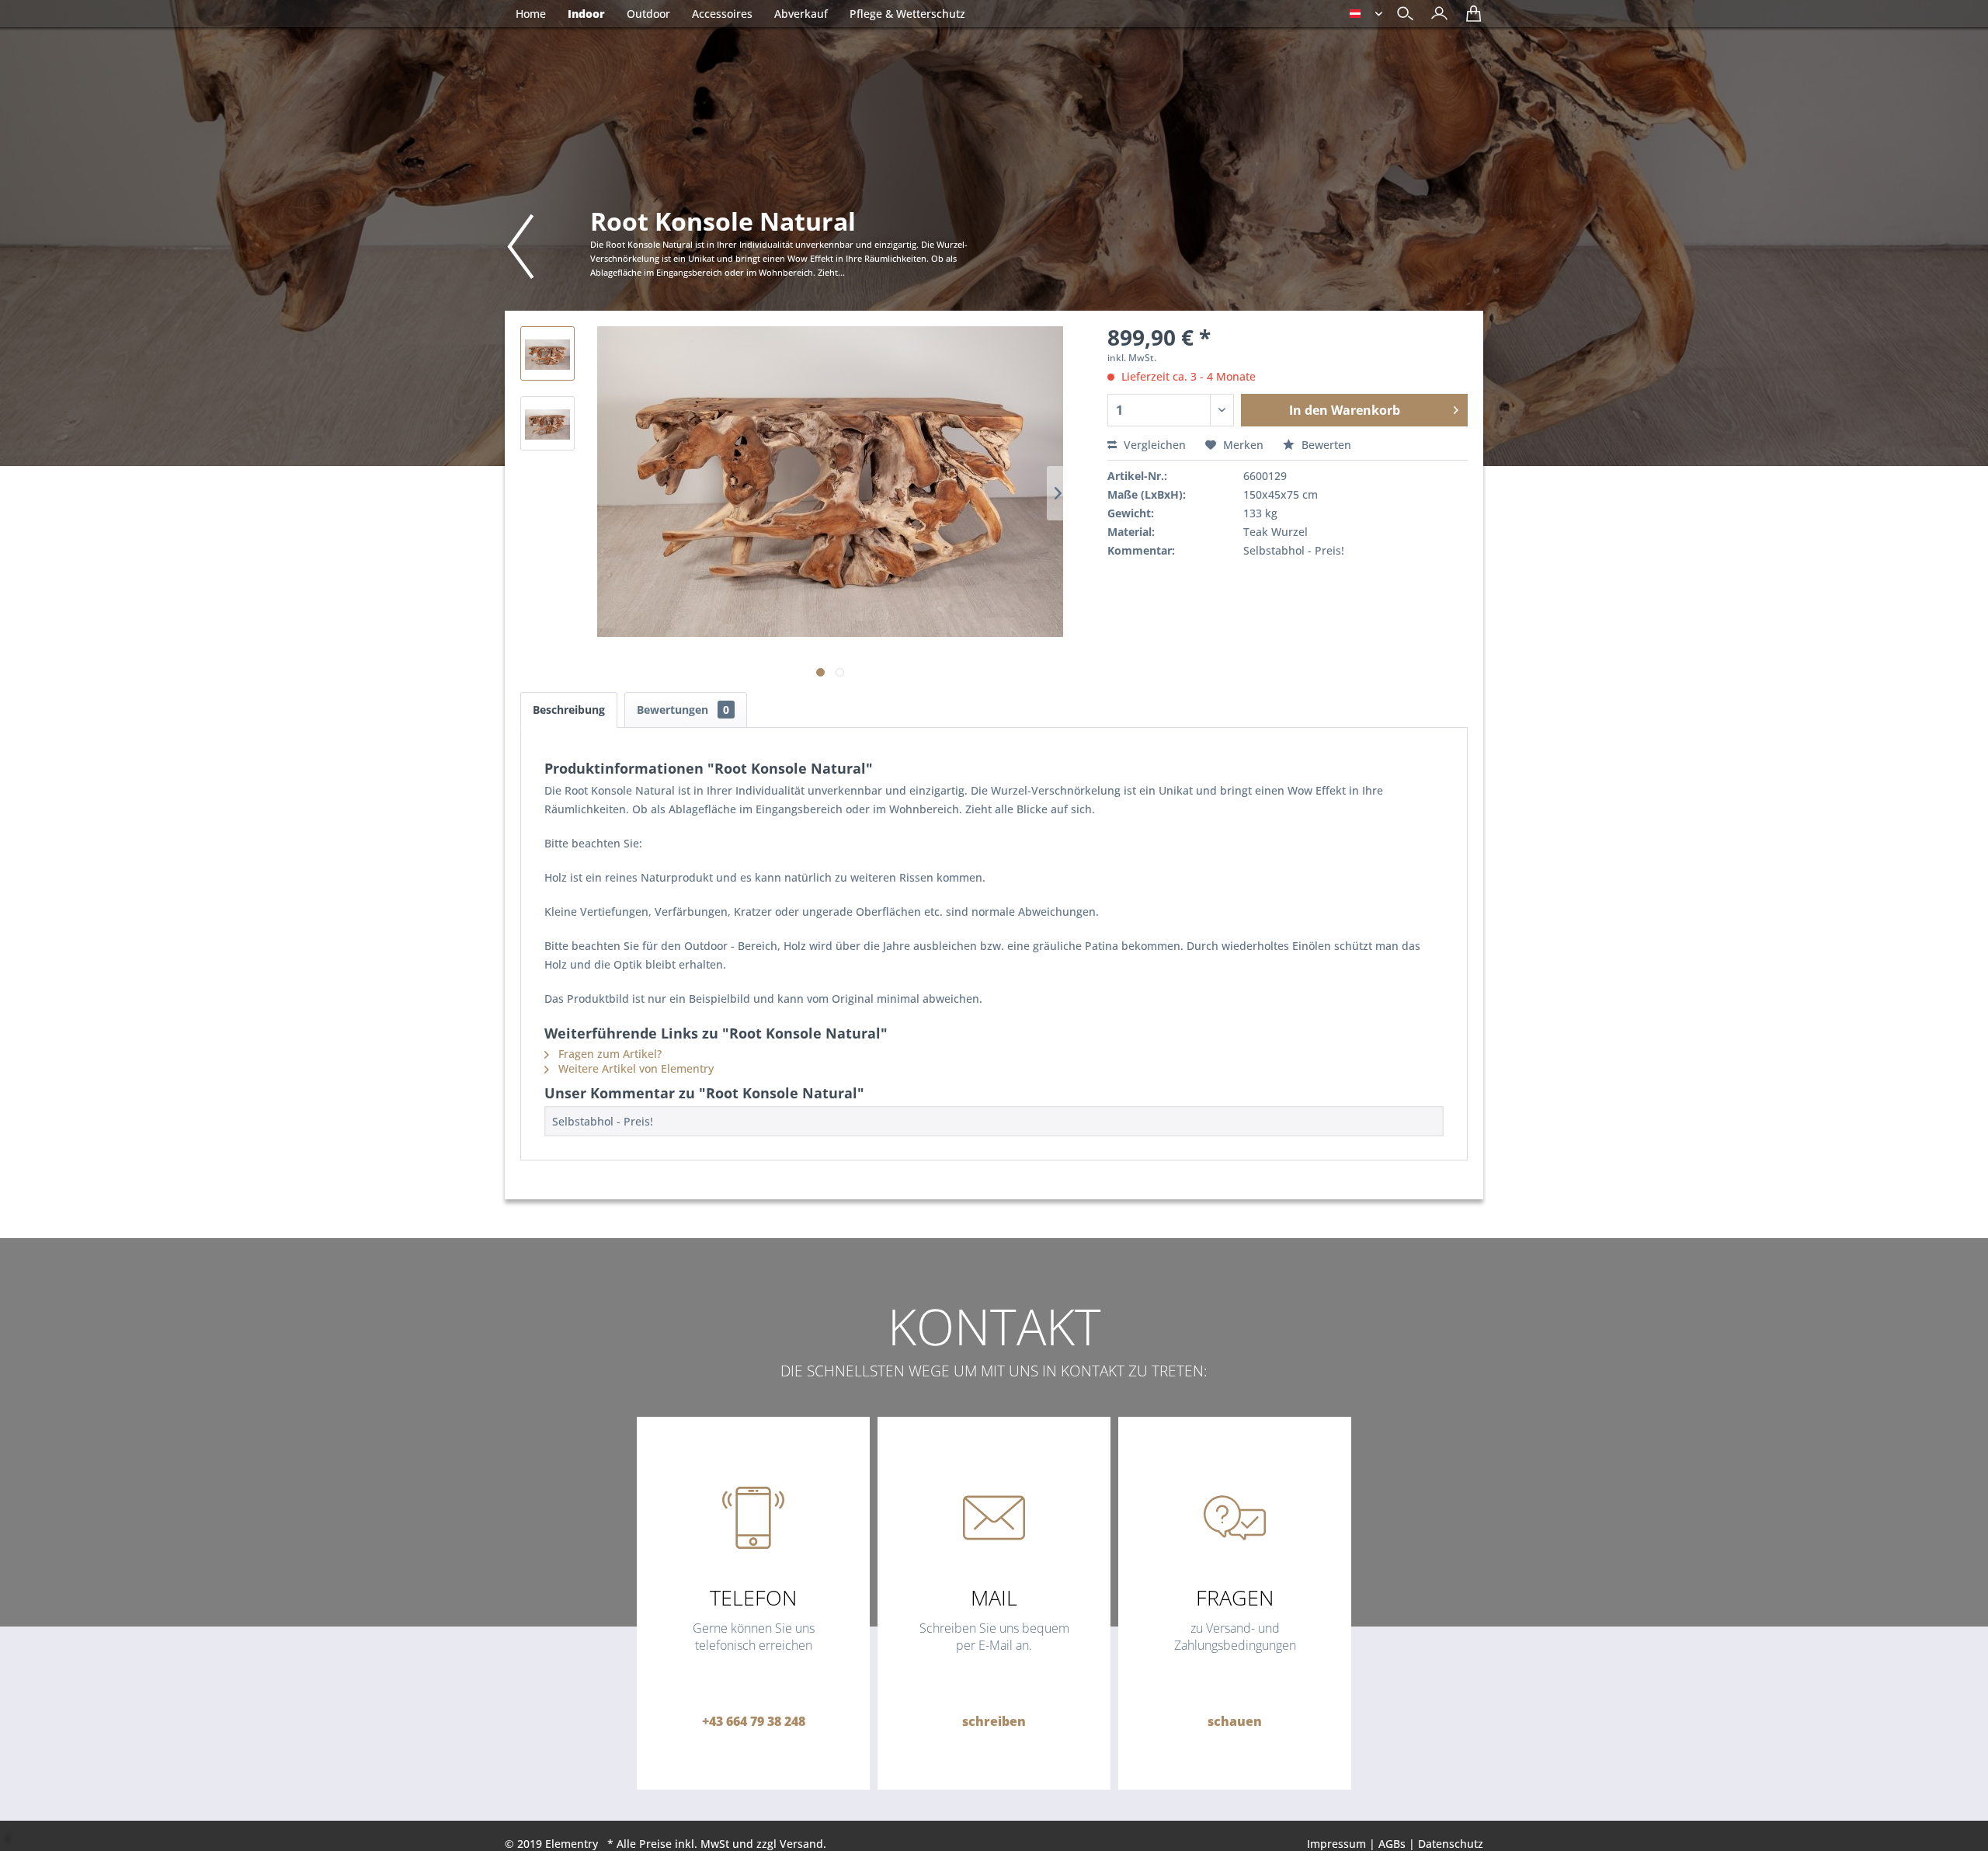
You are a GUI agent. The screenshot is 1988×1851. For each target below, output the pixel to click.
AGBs (1392, 1844)
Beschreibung (569, 710)
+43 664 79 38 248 (754, 1721)
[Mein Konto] (1435, 19)
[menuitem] (1435, 15)
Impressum (1336, 1844)
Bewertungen (683, 710)
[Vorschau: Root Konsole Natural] (547, 353)
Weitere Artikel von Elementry (634, 1068)
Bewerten (1325, 445)
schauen (1235, 1721)
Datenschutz (1451, 1844)
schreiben (994, 1721)
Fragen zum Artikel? (608, 1054)
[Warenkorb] (1470, 19)
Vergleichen (1153, 445)
